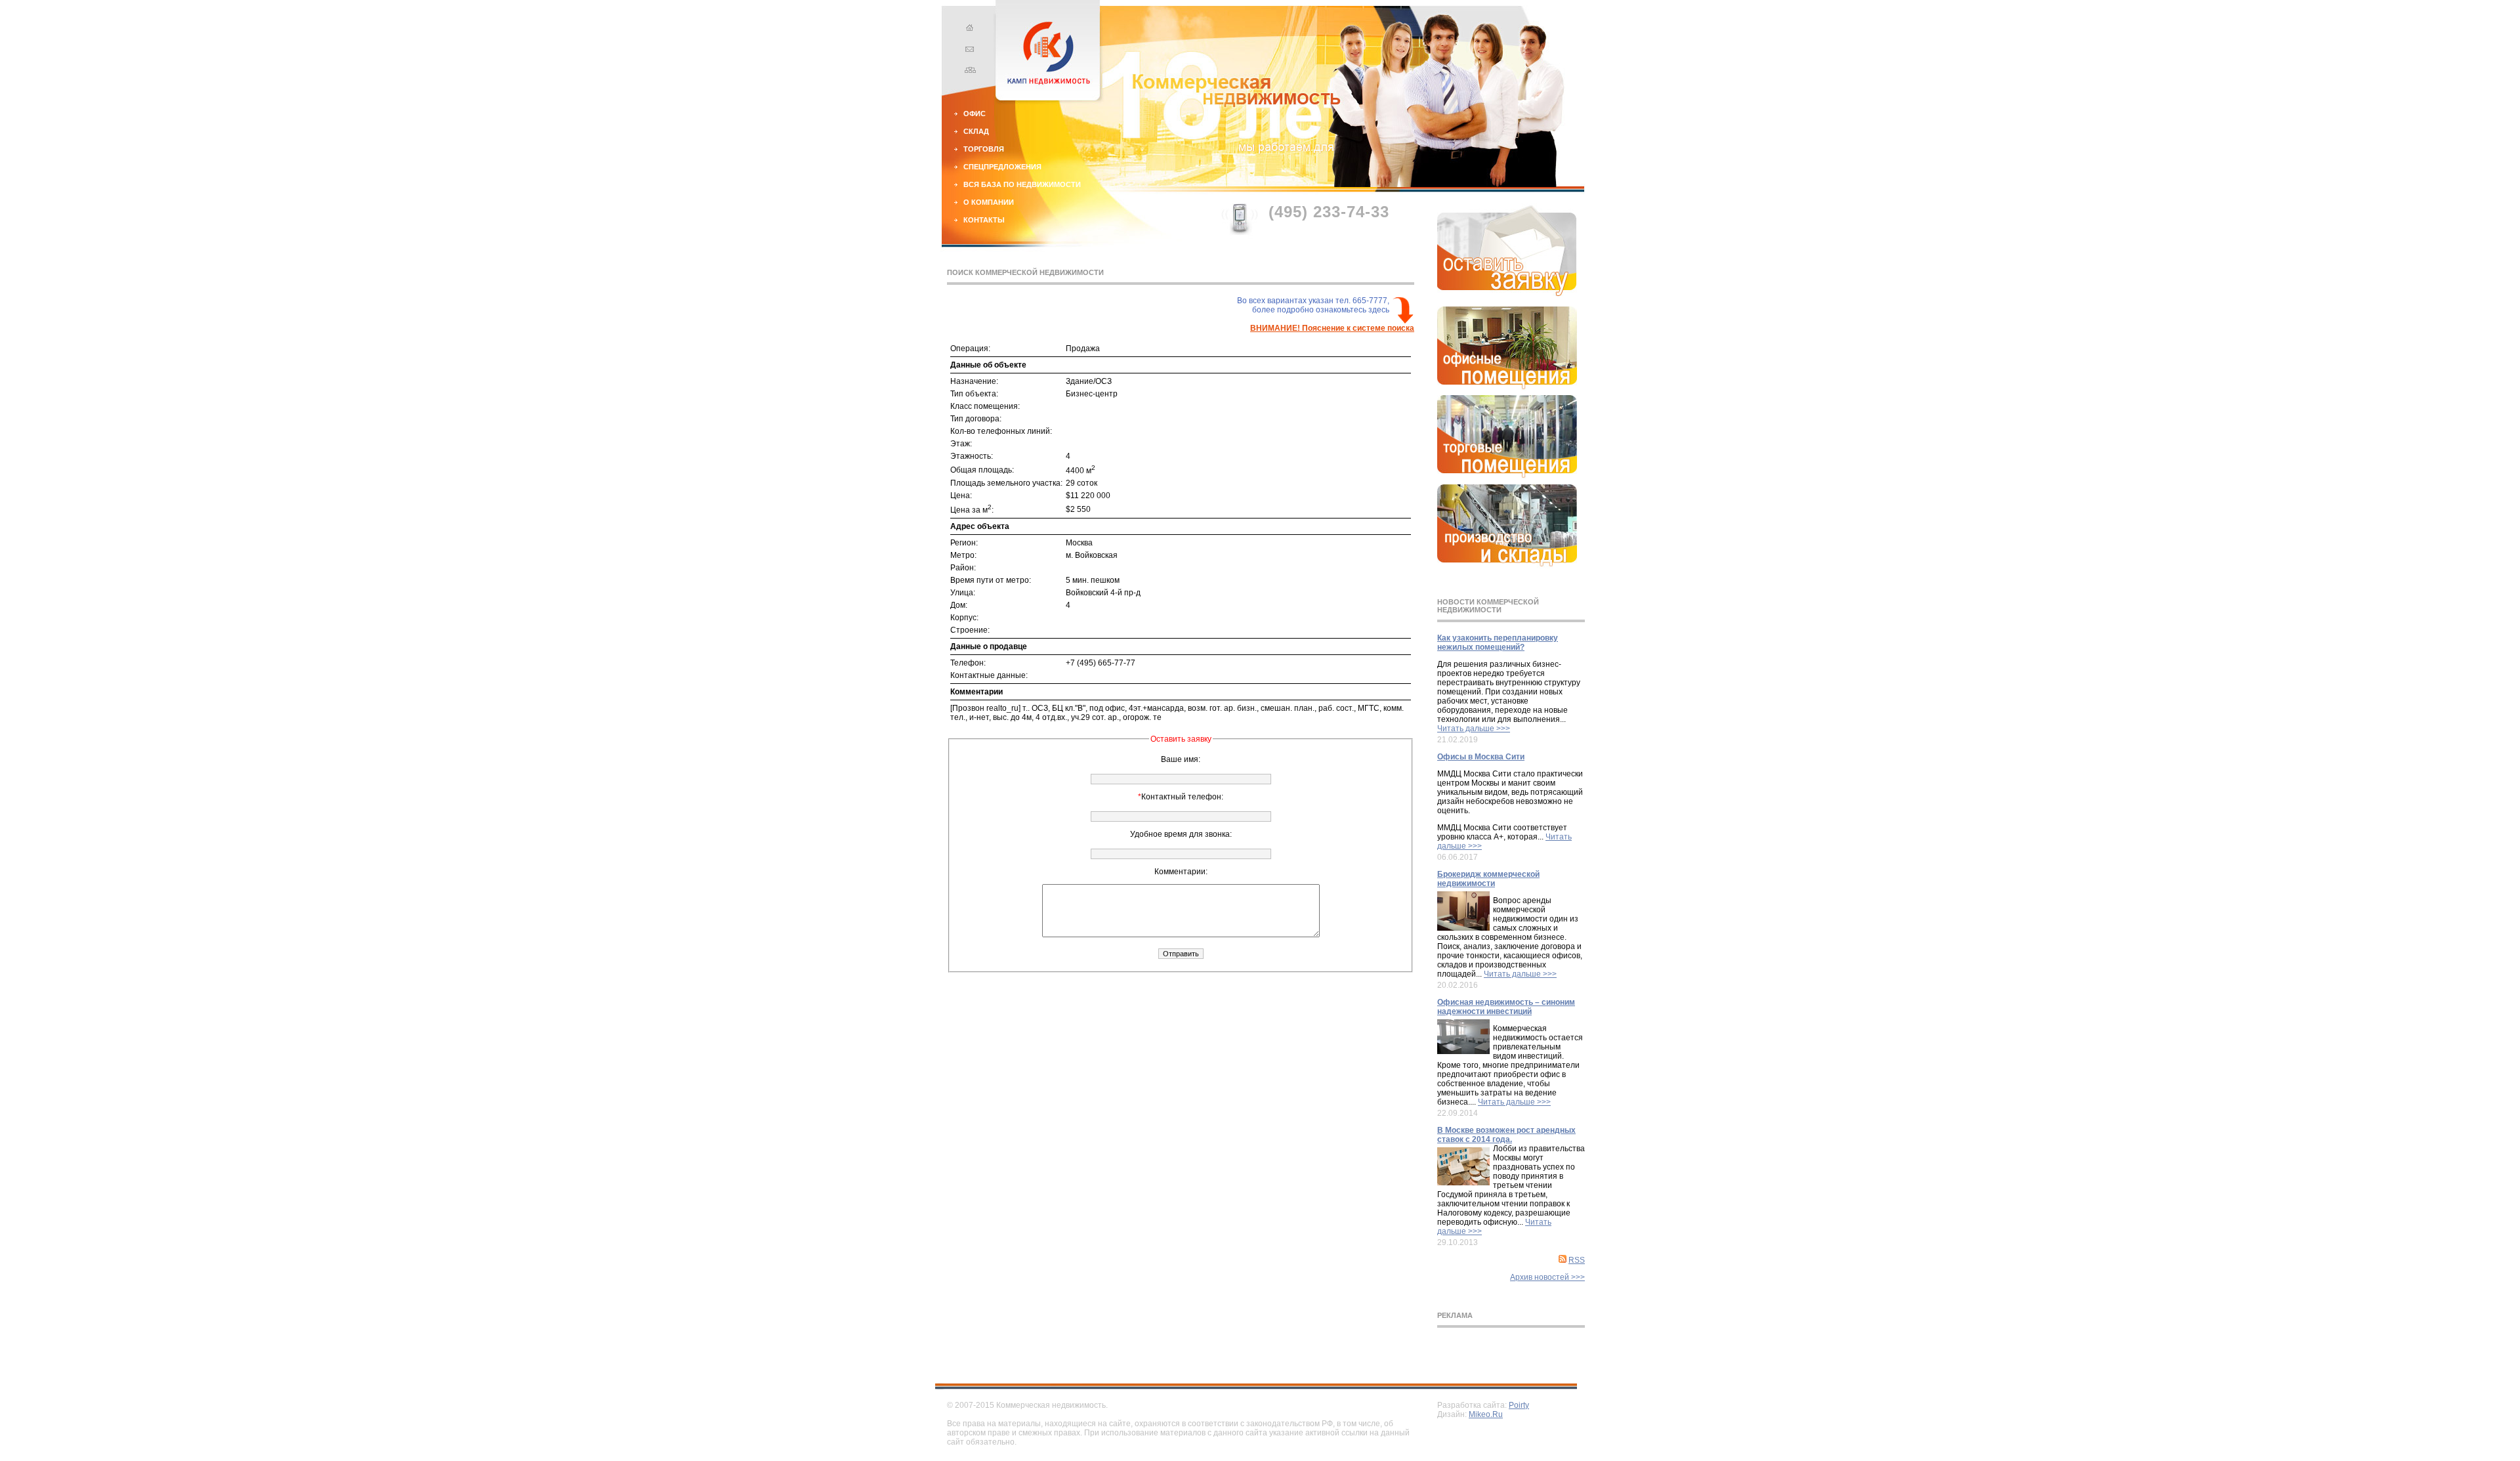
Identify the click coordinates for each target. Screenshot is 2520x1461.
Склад (976, 131)
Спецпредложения (1002, 167)
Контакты (984, 220)
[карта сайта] (968, 72)
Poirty (1519, 1405)
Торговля (984, 149)
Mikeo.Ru (1486, 1414)
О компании (989, 202)
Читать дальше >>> (1474, 729)
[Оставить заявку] (1507, 293)
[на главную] (968, 30)
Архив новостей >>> (1547, 1277)
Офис (975, 114)
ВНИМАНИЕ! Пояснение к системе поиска (1332, 328)
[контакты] (968, 51)
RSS (1577, 1260)
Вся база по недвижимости (1022, 184)
